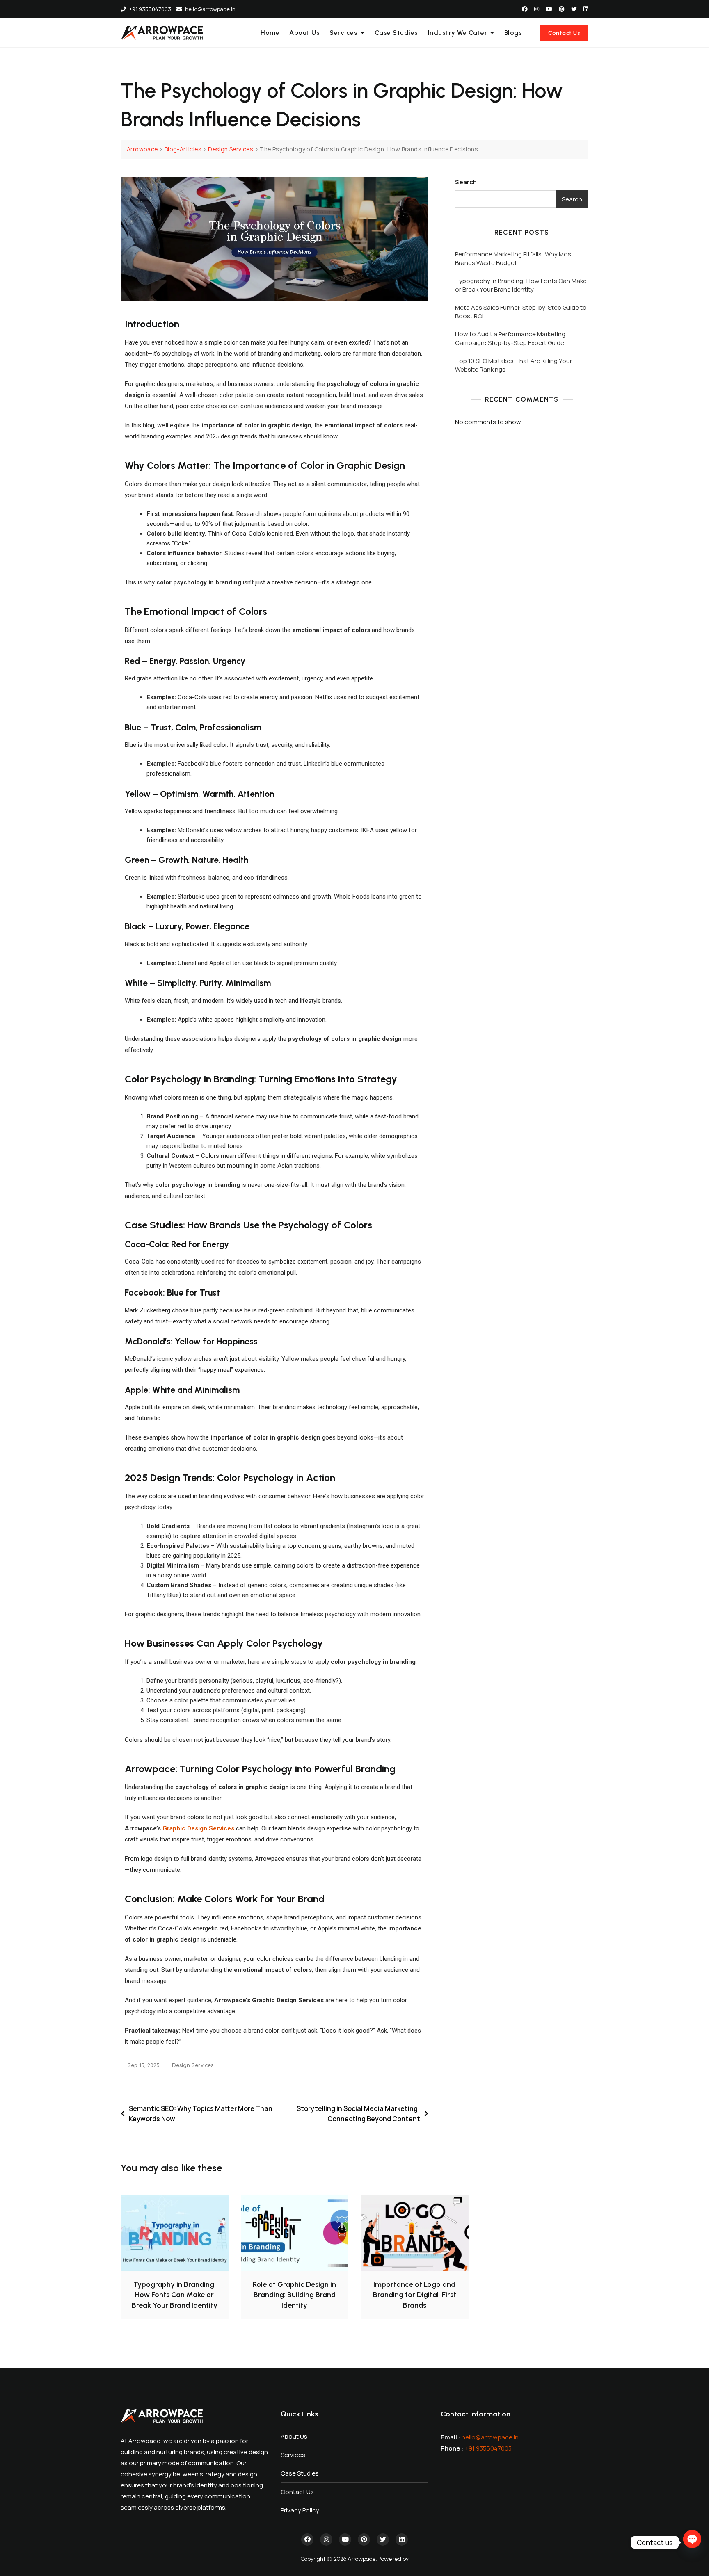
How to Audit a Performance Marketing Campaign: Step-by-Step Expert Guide (510, 338)
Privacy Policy (300, 2510)
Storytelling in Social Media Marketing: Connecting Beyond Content (358, 2114)
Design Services (193, 2065)
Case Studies (396, 33)
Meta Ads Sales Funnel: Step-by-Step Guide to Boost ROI (521, 312)
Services (343, 33)
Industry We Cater (458, 33)
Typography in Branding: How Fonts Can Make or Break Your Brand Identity (521, 285)
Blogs (513, 33)
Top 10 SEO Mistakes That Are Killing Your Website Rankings (513, 365)
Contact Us (564, 33)
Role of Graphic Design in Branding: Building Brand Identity (294, 2295)
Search (466, 182)
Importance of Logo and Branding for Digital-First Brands (415, 2295)
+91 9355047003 (150, 9)
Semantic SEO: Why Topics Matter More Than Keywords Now (201, 2114)
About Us (304, 33)
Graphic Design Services (198, 1828)
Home (270, 33)
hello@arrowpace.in (210, 9)
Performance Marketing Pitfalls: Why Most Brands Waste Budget (514, 258)
